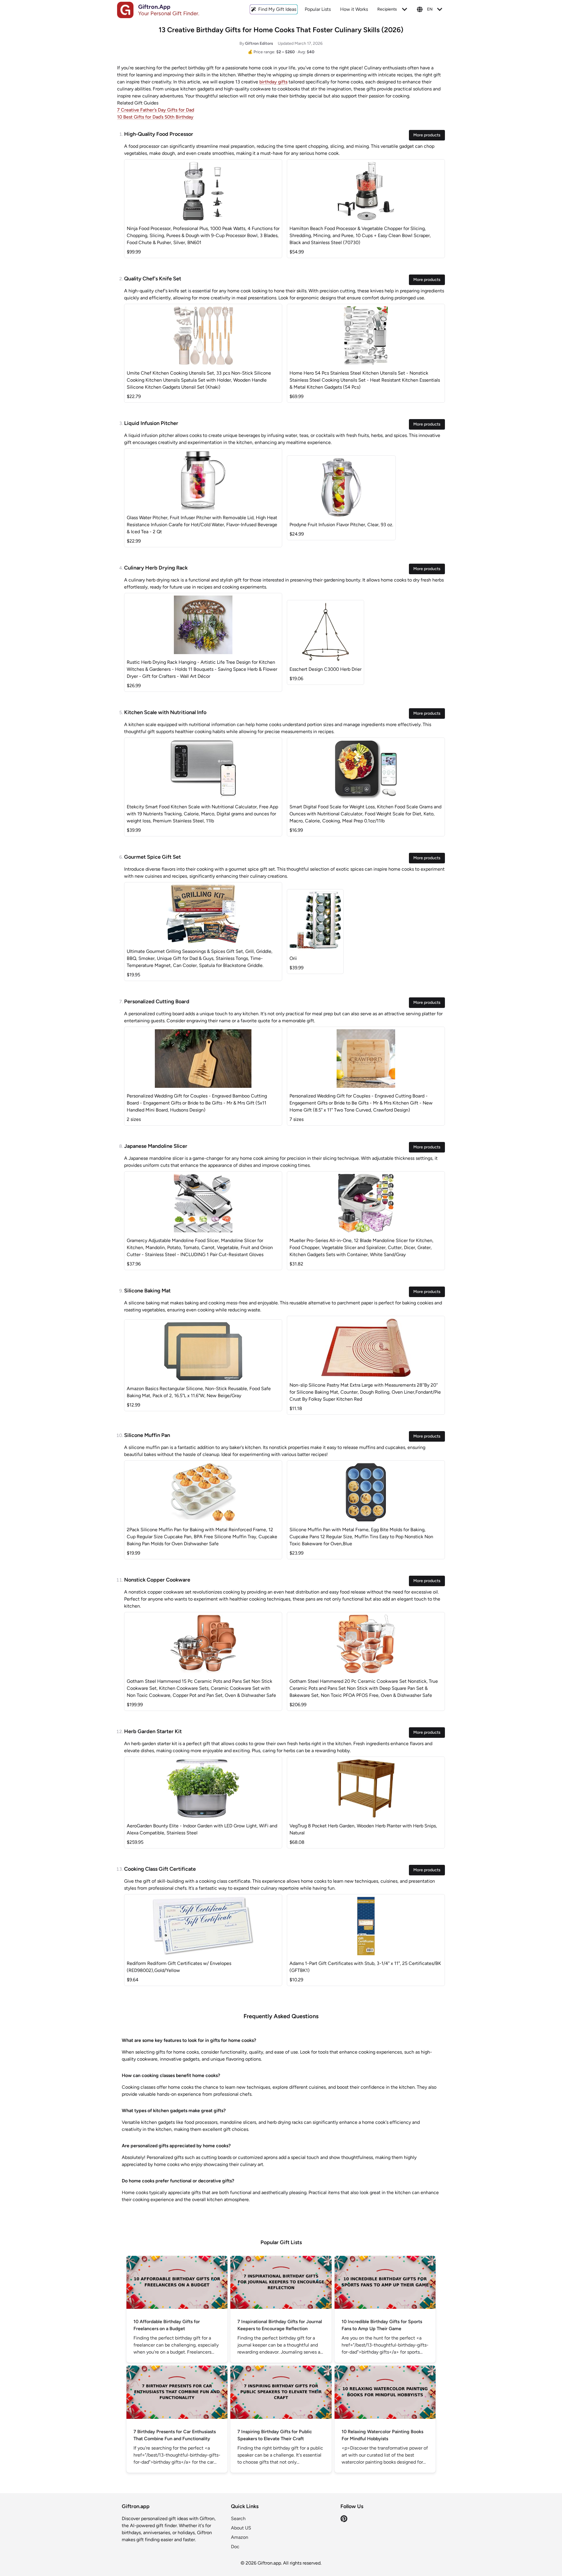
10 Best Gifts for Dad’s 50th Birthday (155, 117)
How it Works (354, 9)
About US (241, 2528)
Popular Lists (318, 9)
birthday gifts (273, 82)
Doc (235, 2547)
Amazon (240, 2537)
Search (238, 2518)
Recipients (387, 9)
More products (427, 135)
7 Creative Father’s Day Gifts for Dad (156, 110)
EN (430, 9)
